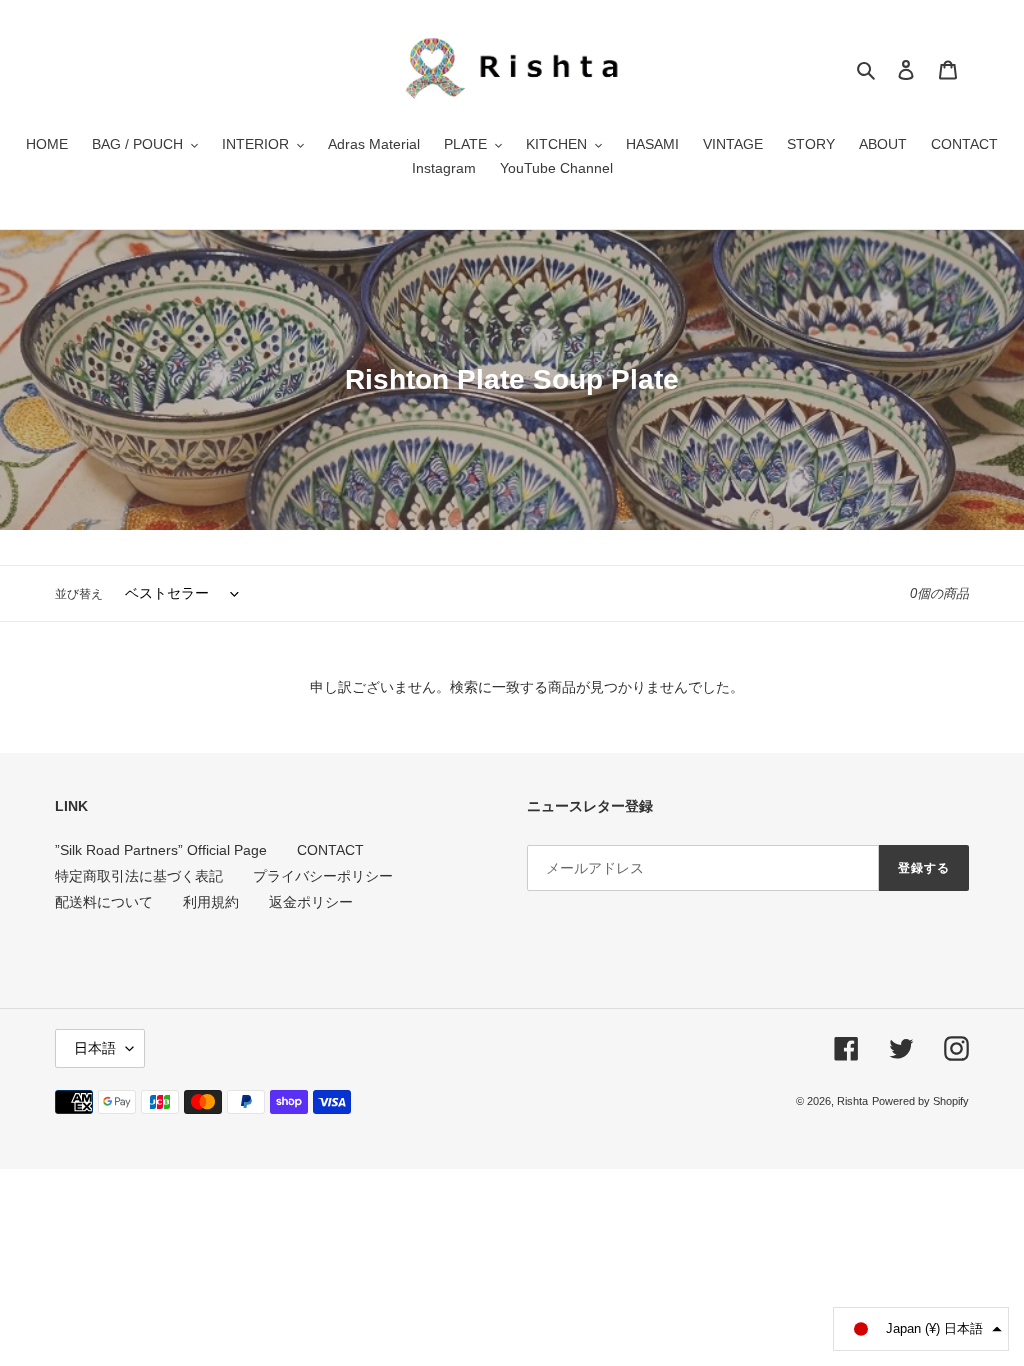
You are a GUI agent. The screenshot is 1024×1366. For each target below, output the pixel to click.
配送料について (104, 902)
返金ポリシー (311, 902)
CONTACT (330, 850)
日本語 (95, 1048)
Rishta (852, 1101)
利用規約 (211, 902)
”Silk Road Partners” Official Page (161, 850)
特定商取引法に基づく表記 (139, 876)
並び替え (79, 594)
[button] (921, 1329)
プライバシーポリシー (323, 876)
